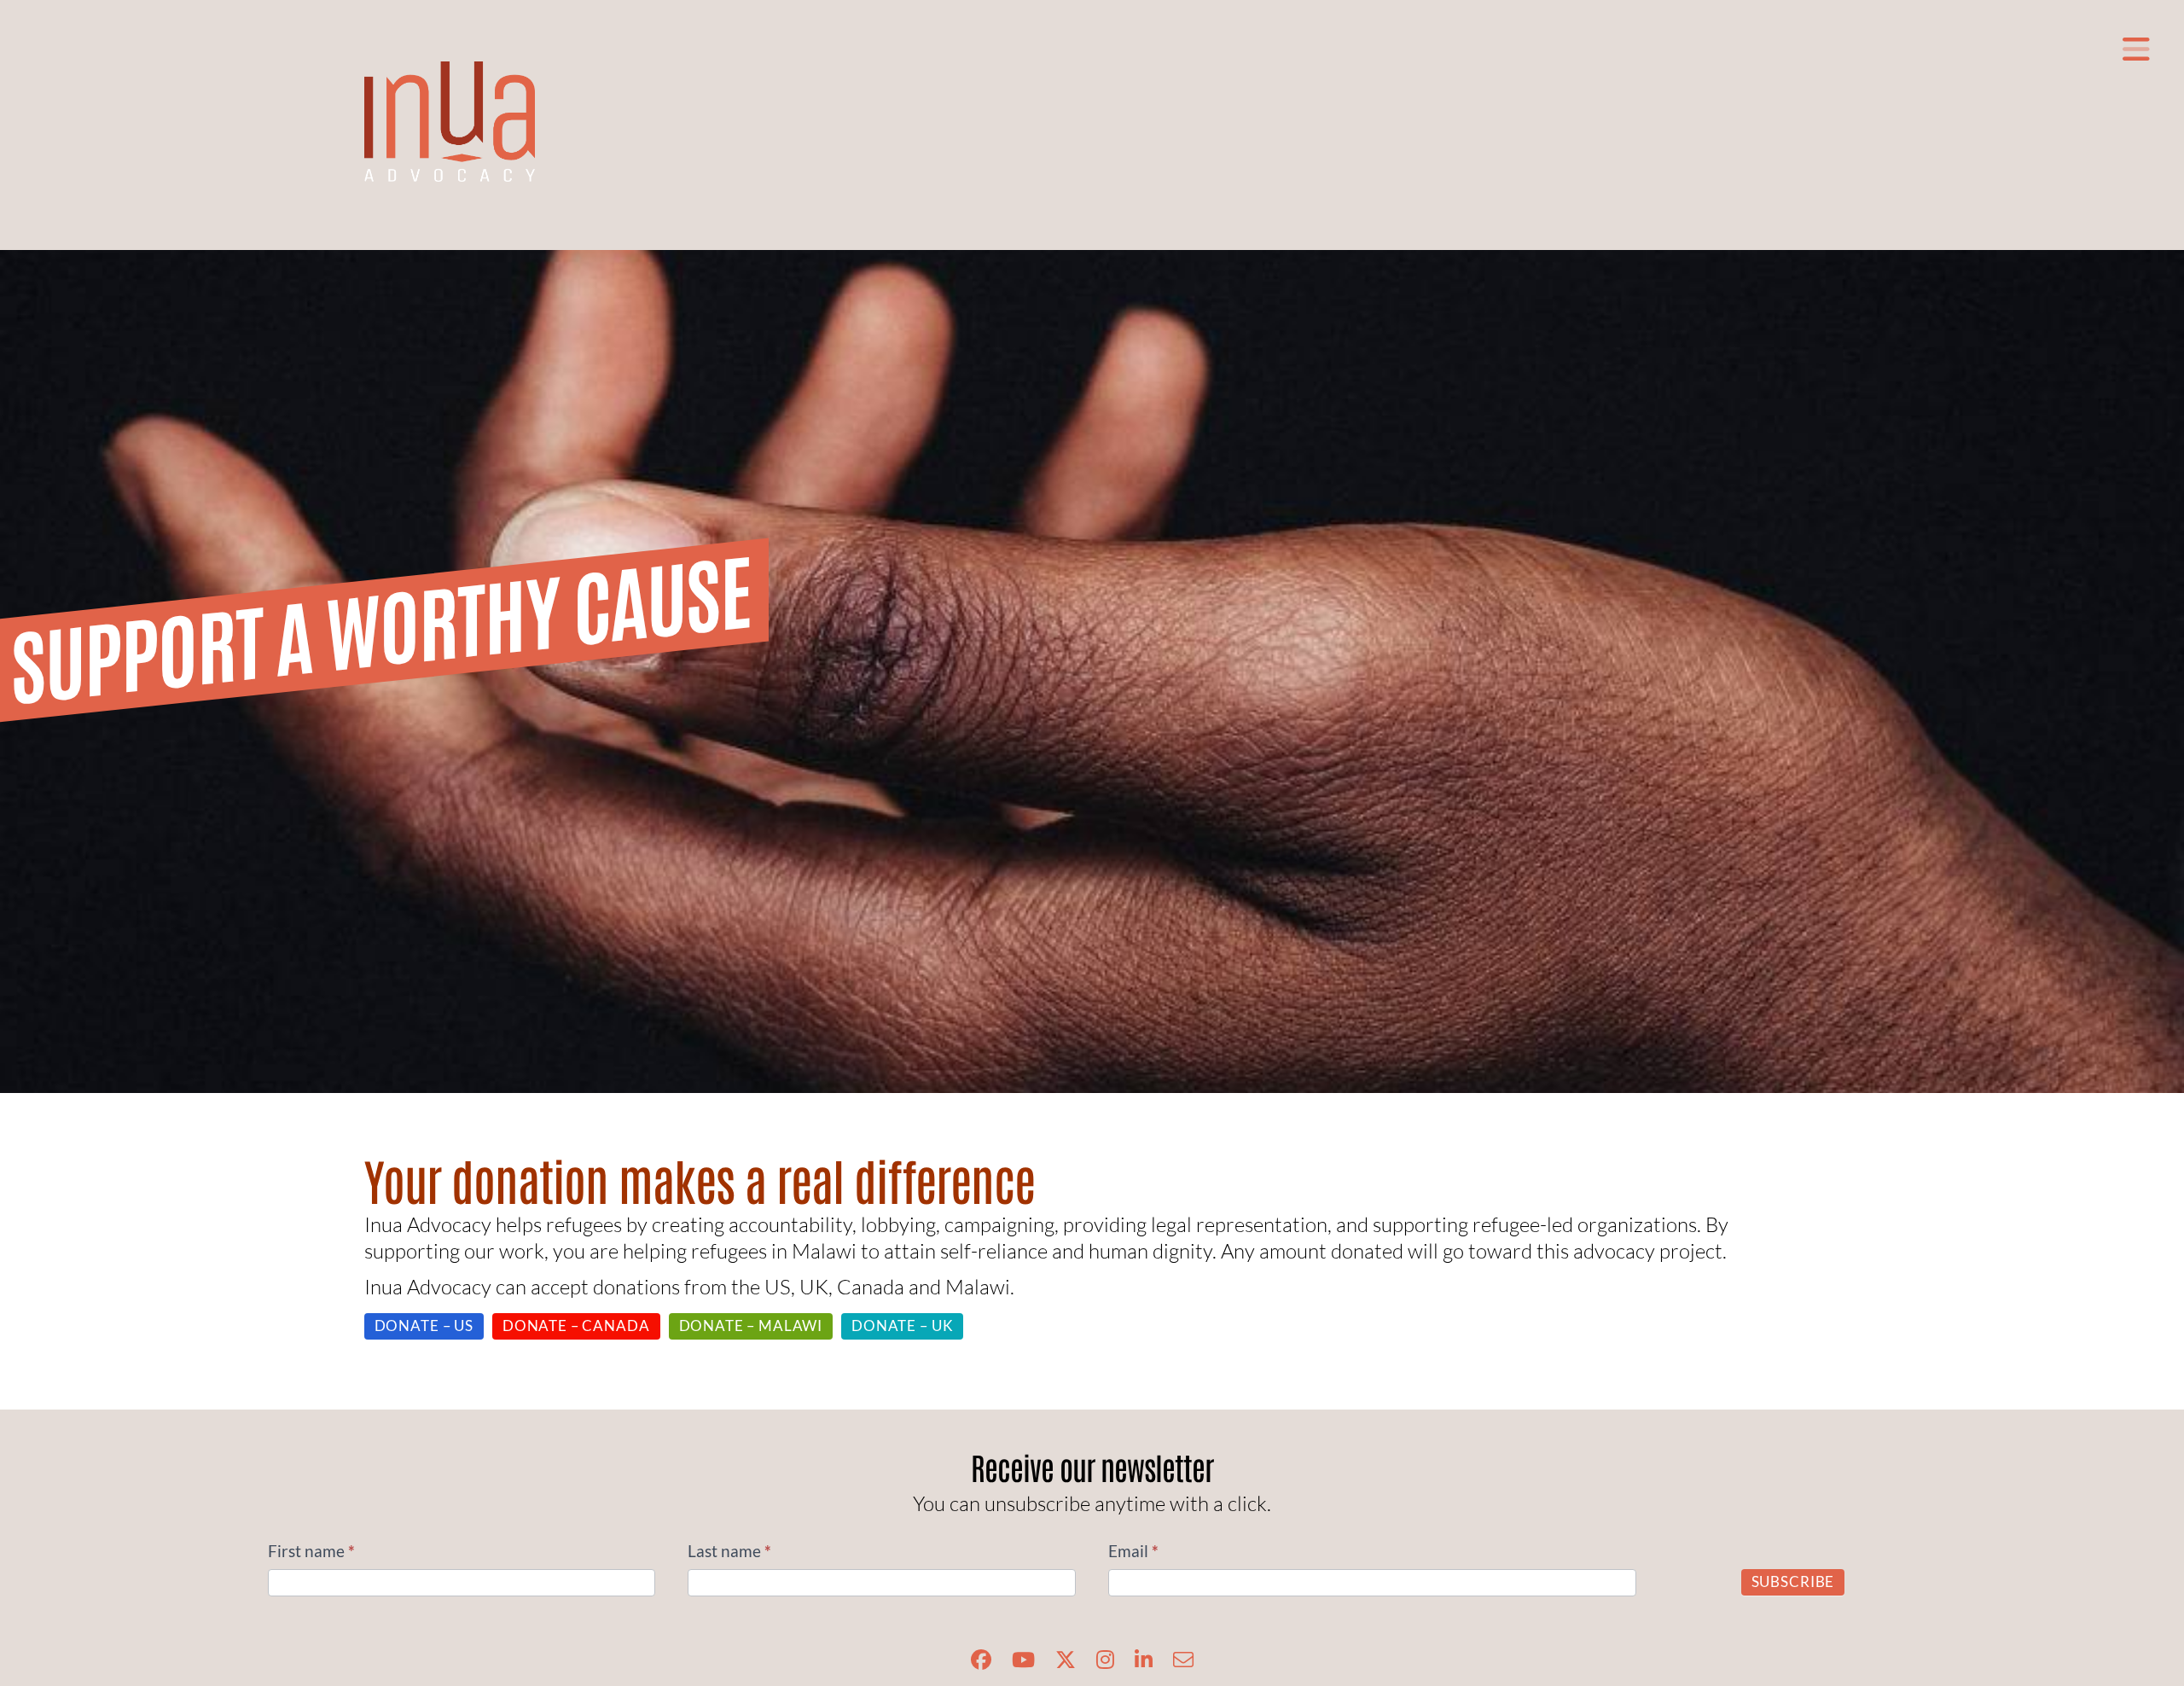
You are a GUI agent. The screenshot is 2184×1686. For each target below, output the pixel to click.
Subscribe (1793, 1581)
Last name (729, 1551)
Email (1133, 1551)
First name (311, 1551)
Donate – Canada (576, 1326)
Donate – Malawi (751, 1326)
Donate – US (424, 1326)
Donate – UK (902, 1326)
